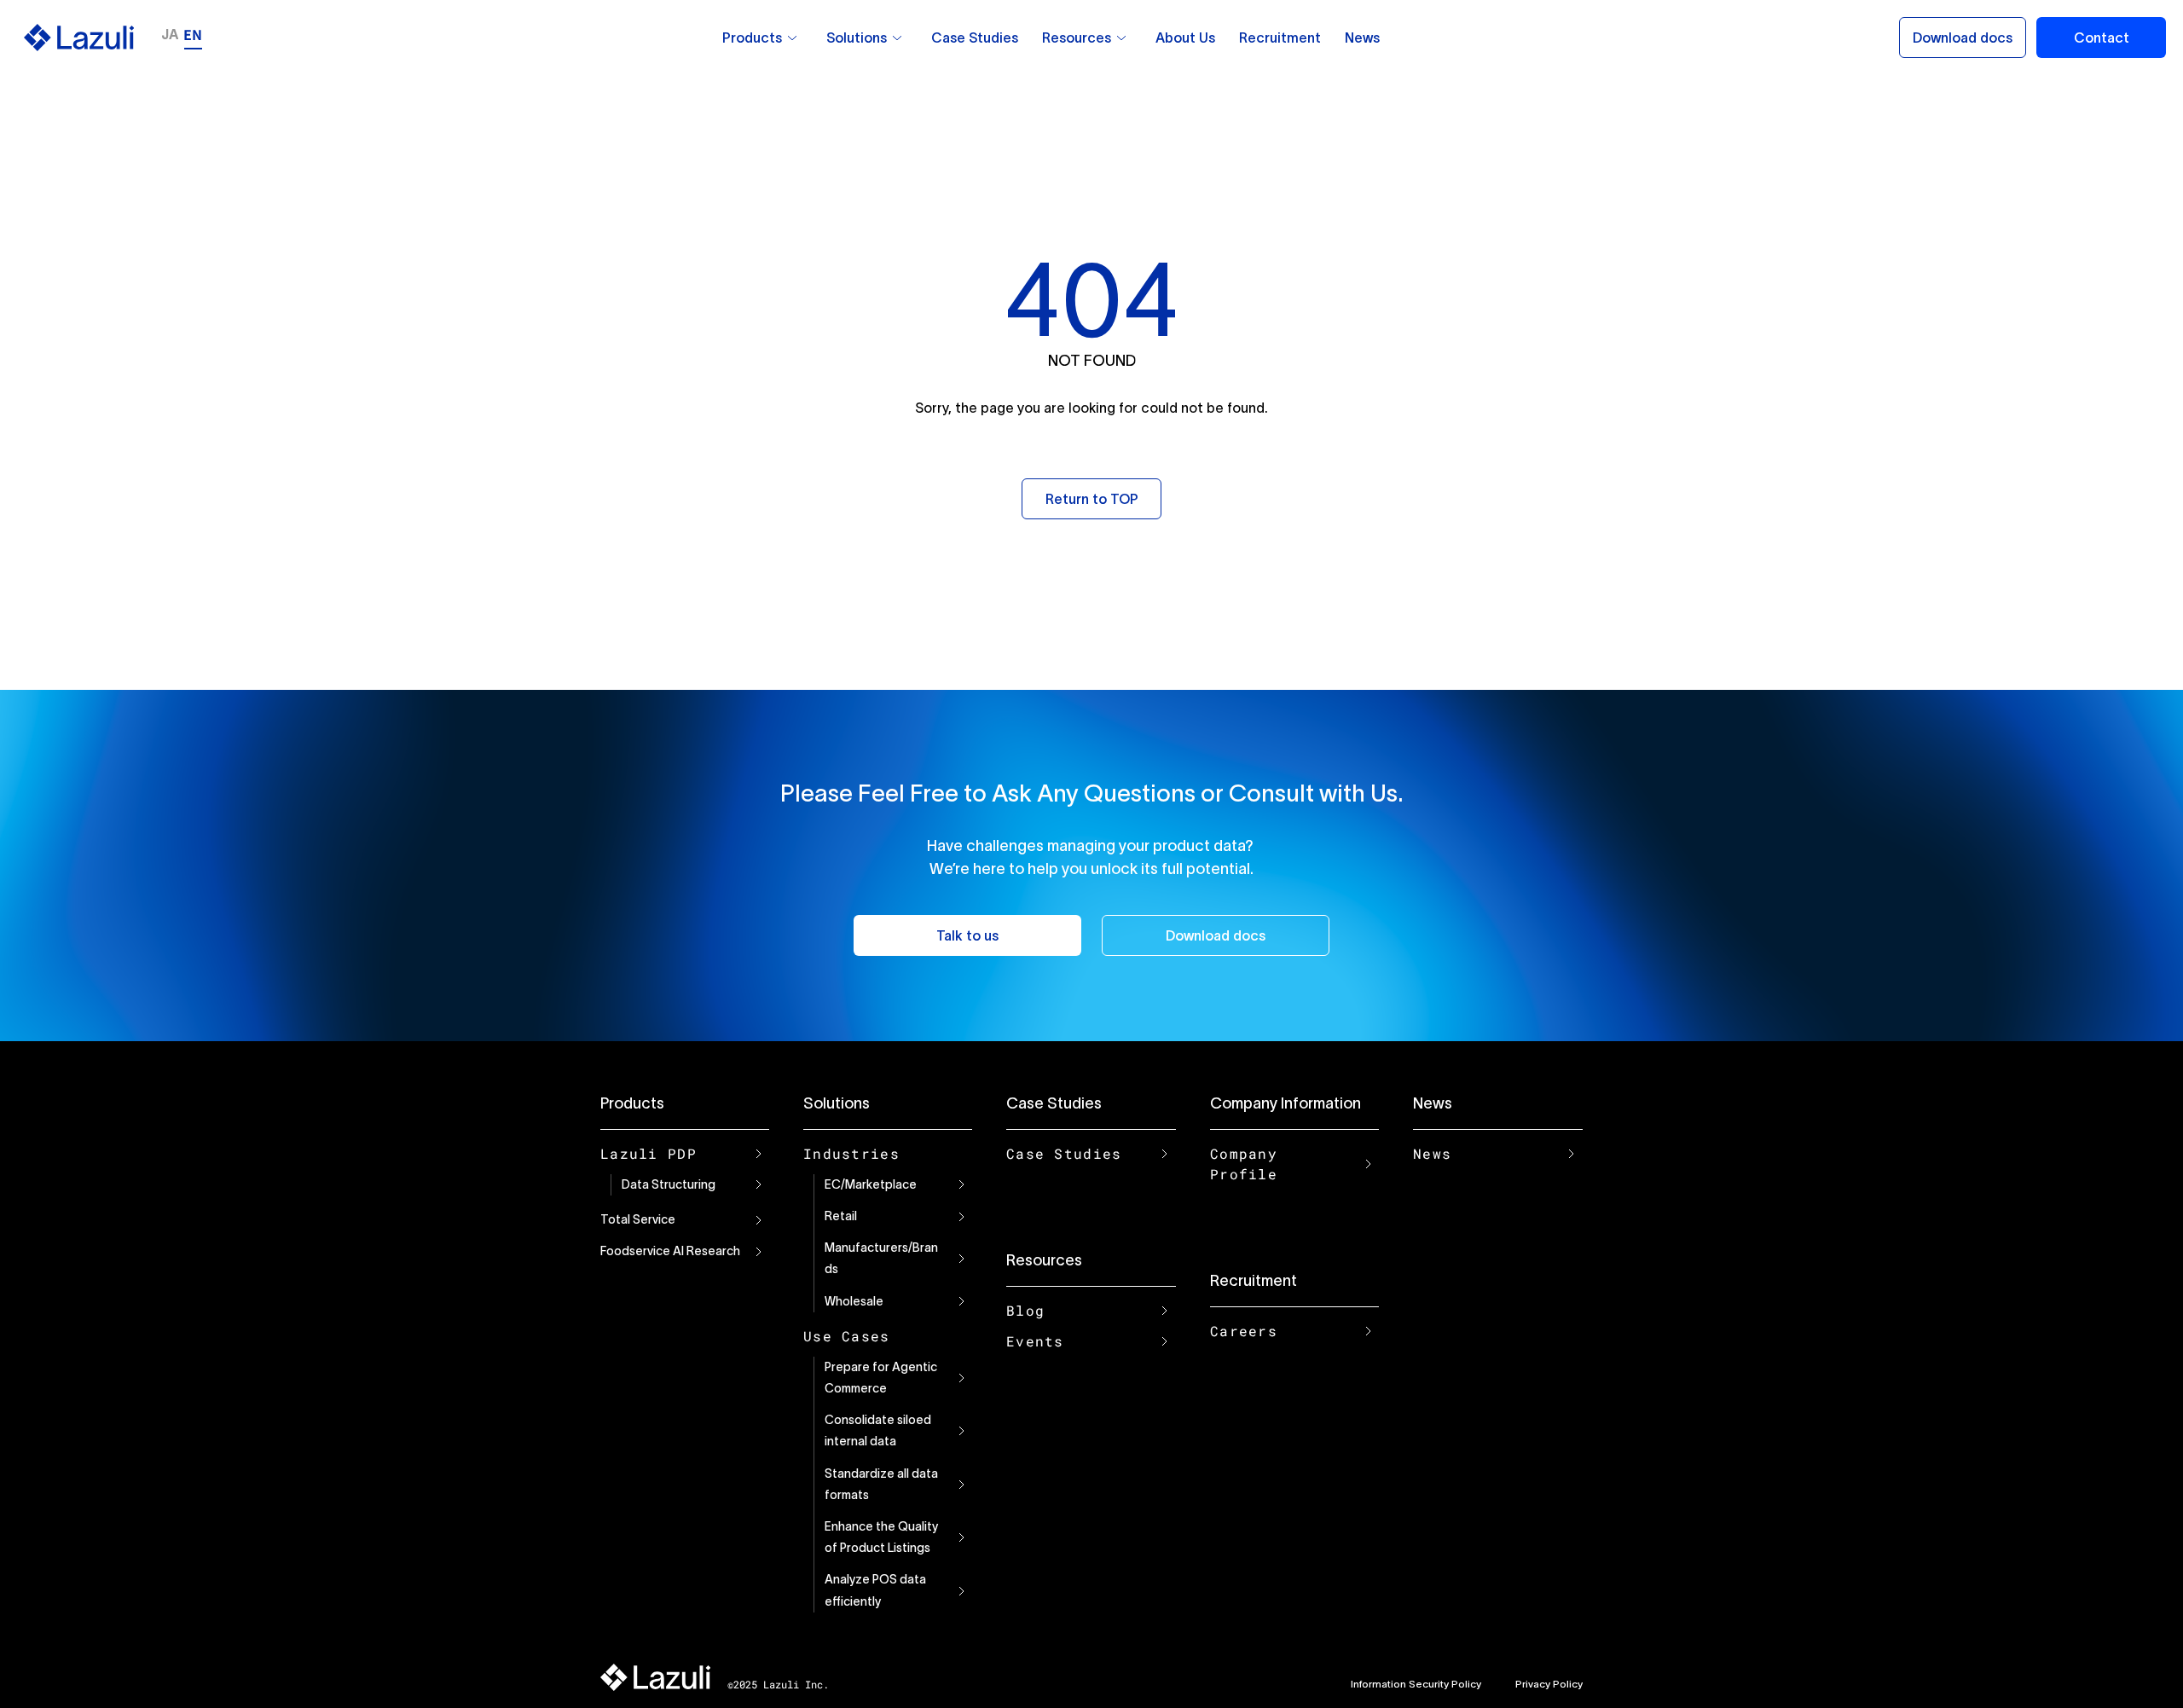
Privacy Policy (1549, 1684)
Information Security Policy (1416, 1684)
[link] (792, 38)
